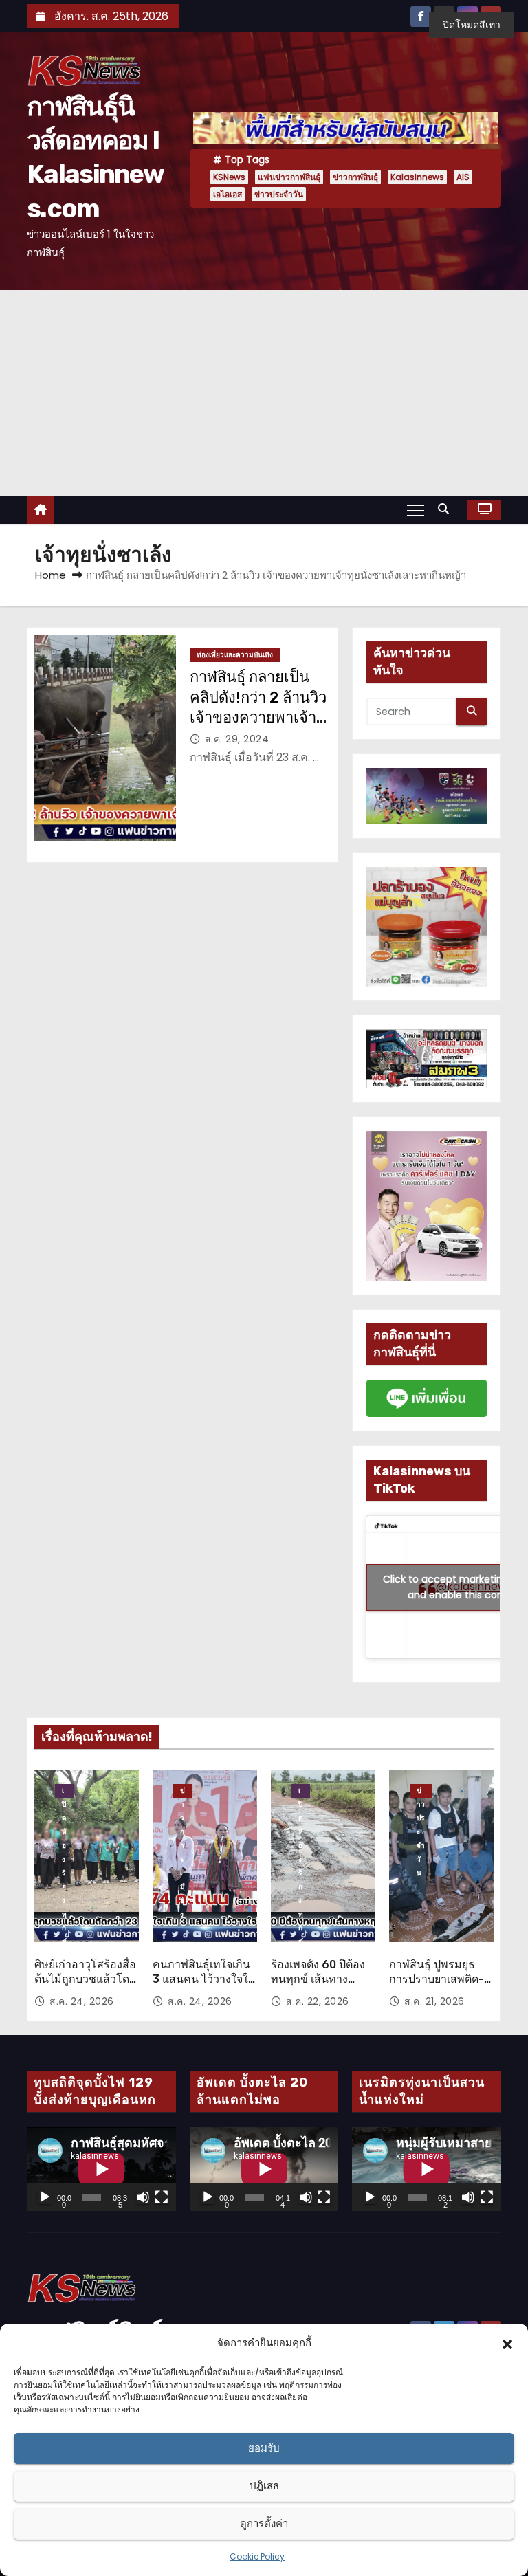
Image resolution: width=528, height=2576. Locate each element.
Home (51, 575)
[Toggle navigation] (416, 509)
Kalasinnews (417, 177)
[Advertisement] (264, 393)
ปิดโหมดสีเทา (472, 25)
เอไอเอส (228, 194)
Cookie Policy (257, 2556)
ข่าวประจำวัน (279, 194)
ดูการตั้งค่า (264, 2523)
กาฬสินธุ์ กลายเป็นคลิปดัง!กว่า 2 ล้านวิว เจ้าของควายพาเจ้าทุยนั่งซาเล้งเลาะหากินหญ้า (258, 717)
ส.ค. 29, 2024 (237, 739)
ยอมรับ (264, 2448)
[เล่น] (45, 2197)
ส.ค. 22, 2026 (318, 2001)
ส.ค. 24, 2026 (82, 2001)
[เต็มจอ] (162, 2197)
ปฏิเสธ (264, 2486)
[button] (507, 2343)
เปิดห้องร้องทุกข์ (64, 1792)
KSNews (229, 177)
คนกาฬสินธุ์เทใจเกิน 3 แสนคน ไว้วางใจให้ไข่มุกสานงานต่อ (204, 1979)
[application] (101, 2169)
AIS (463, 177)
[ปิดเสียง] (143, 2197)
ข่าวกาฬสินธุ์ (355, 177)
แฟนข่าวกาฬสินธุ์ (289, 177)
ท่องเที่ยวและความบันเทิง (235, 655)
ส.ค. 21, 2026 (434, 2001)
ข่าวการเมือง (183, 1792)
